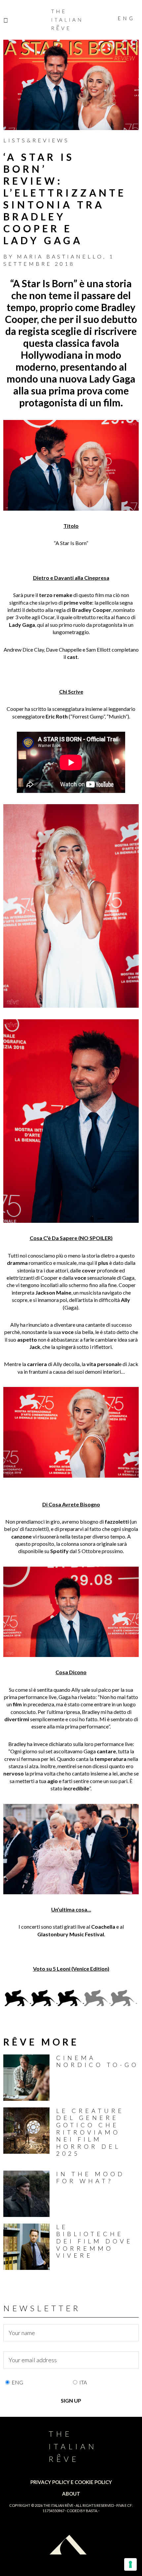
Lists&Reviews (36, 140)
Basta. (92, 2511)
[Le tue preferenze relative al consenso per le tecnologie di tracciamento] (130, 2564)
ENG (17, 2382)
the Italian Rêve (58, 2505)
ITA (83, 2382)
